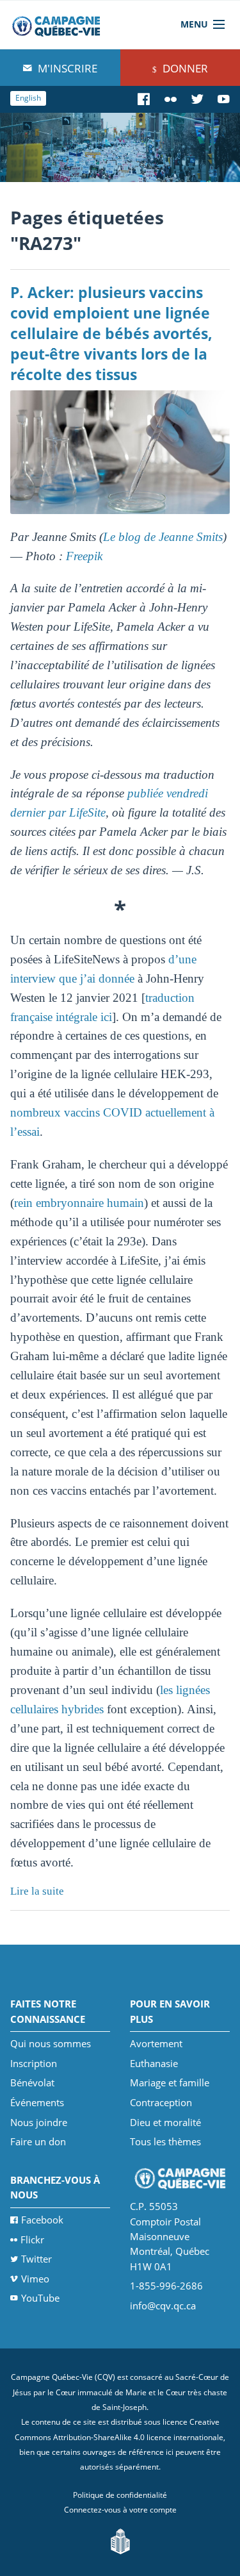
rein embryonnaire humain (79, 1203)
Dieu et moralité (165, 2122)
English (28, 98)
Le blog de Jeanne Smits (163, 537)
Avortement (156, 2043)
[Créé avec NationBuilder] (120, 2540)
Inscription (34, 2063)
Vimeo (35, 2279)
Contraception (161, 2102)
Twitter (36, 2259)
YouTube (40, 2298)
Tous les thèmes (165, 2141)
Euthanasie (154, 2063)
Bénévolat (32, 2082)
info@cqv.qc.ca (163, 2306)
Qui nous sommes (51, 2043)
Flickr (32, 2239)
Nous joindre (39, 2122)
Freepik (84, 556)
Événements (37, 2102)
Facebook (42, 2220)
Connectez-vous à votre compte (120, 2510)
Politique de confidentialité (120, 2495)
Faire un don (38, 2141)
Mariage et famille (170, 2082)
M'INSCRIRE (66, 68)
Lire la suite (37, 1891)
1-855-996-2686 (166, 2286)
